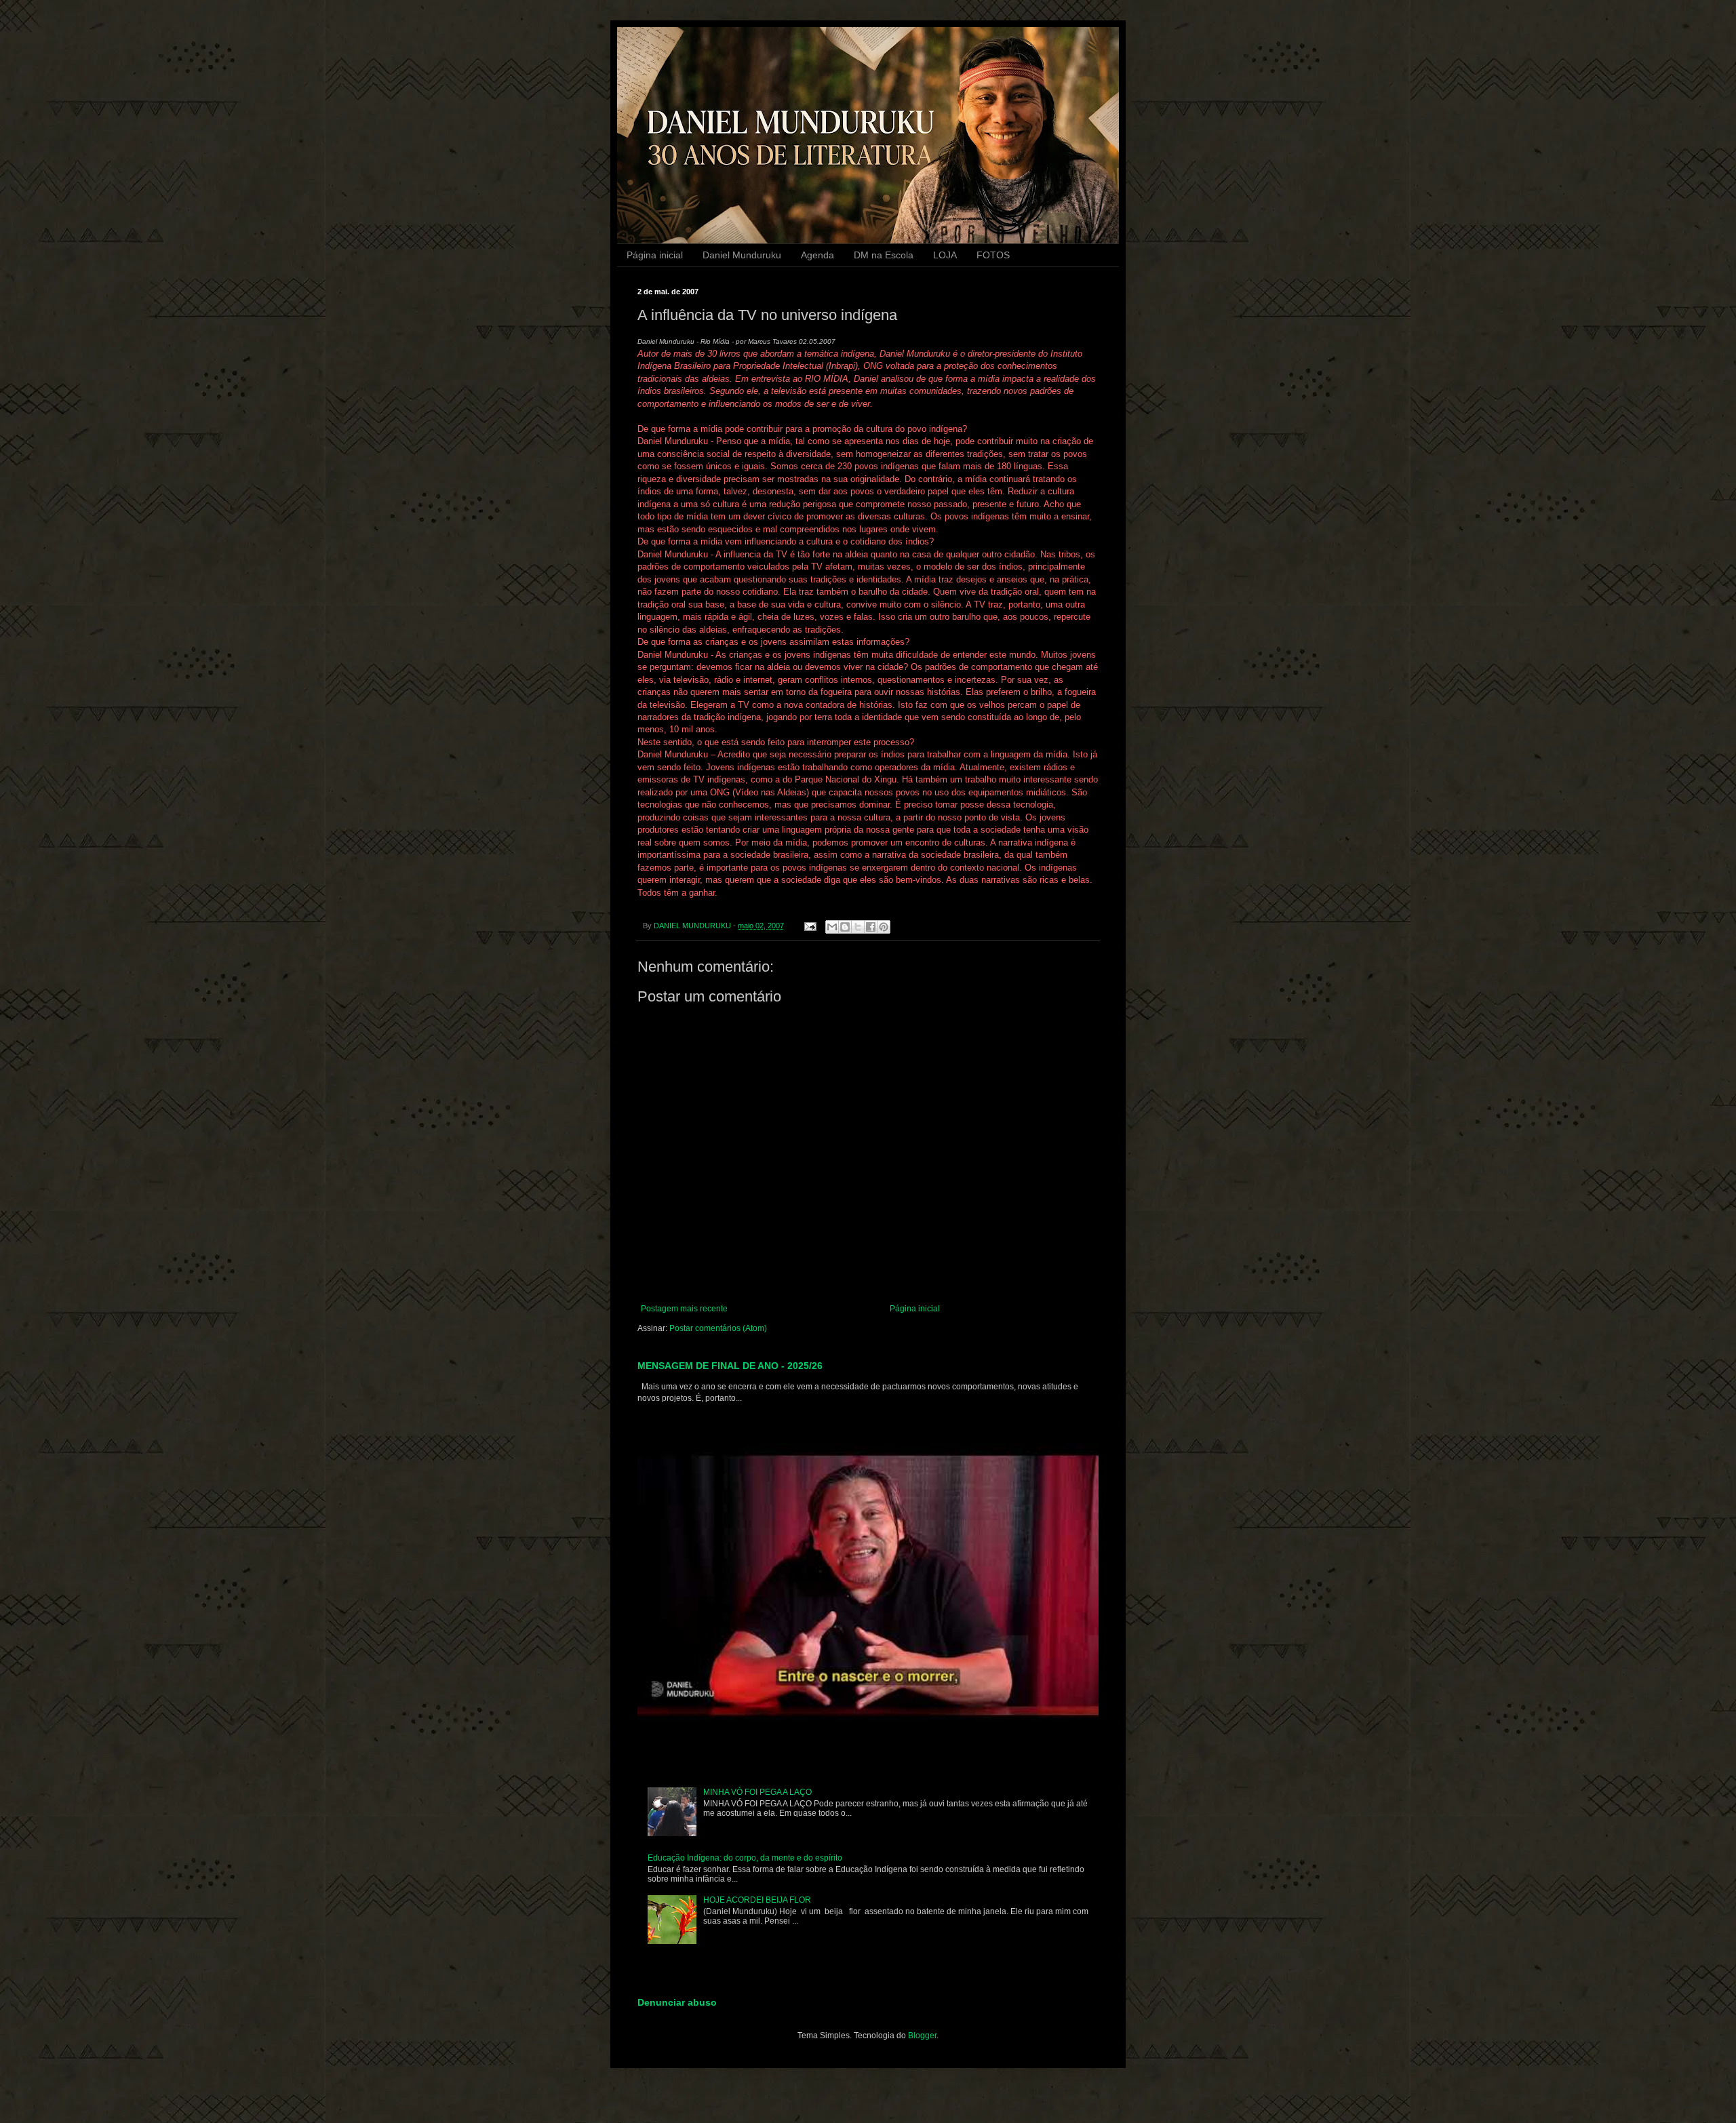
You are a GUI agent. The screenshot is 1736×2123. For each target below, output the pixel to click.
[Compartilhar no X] (858, 927)
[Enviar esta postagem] (810, 926)
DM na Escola (884, 255)
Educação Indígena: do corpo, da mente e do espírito (745, 1858)
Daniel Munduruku (742, 255)
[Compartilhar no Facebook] (871, 927)
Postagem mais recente (684, 1309)
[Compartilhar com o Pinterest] (884, 927)
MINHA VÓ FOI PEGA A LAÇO (757, 1792)
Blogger (922, 2036)
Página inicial (655, 255)
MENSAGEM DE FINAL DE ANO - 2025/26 (730, 1366)
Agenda (817, 255)
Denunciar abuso (677, 2002)
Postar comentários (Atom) (718, 1328)
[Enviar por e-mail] (832, 927)
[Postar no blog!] (845, 927)
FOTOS (993, 255)
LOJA (945, 255)
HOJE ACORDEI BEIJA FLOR (757, 1900)
